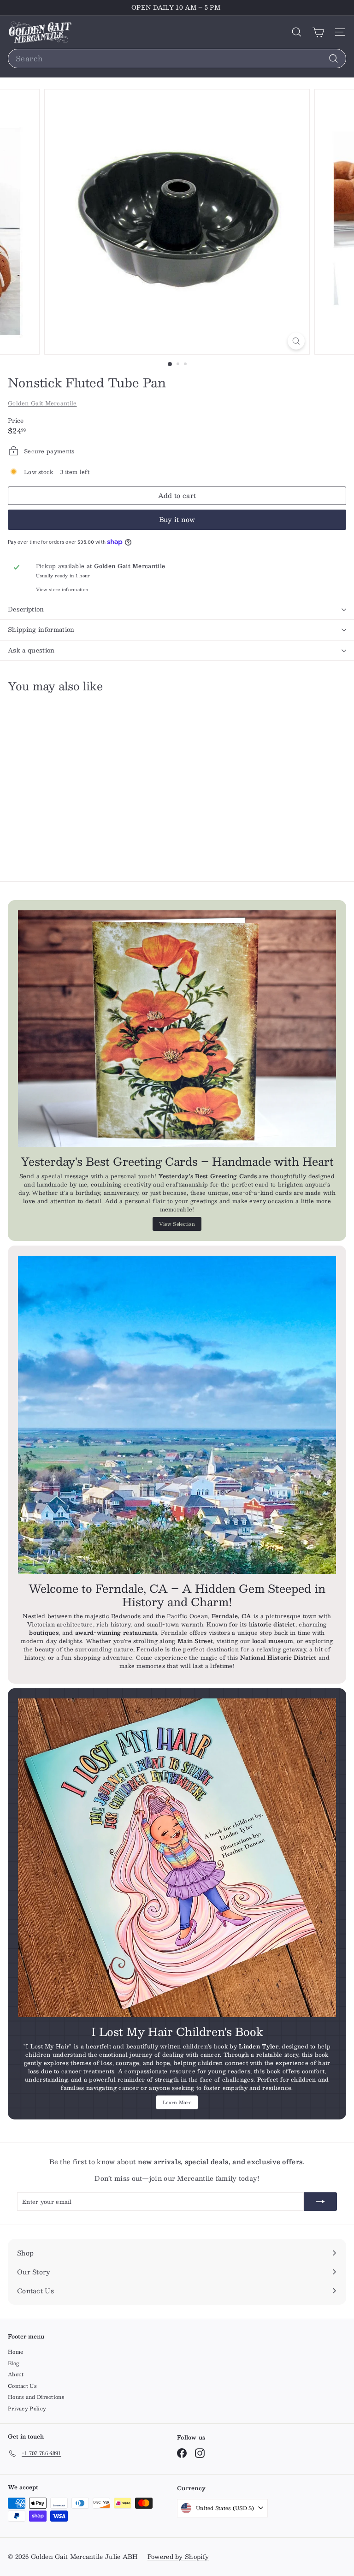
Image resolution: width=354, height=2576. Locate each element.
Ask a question (31, 650)
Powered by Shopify (178, 2557)
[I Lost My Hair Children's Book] (177, 1858)
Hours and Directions (36, 2397)
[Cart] (318, 32)
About (16, 2374)
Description (26, 609)
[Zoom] (296, 341)
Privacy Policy (27, 2408)
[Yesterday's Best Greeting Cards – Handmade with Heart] (177, 1029)
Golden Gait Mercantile (42, 403)
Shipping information (41, 629)
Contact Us (22, 2386)
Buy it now (177, 519)
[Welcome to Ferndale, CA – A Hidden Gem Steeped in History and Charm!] (177, 1415)
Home (15, 2352)
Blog (14, 2363)
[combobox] (177, 59)
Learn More (177, 2102)
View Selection (177, 1224)
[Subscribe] (320, 2202)
